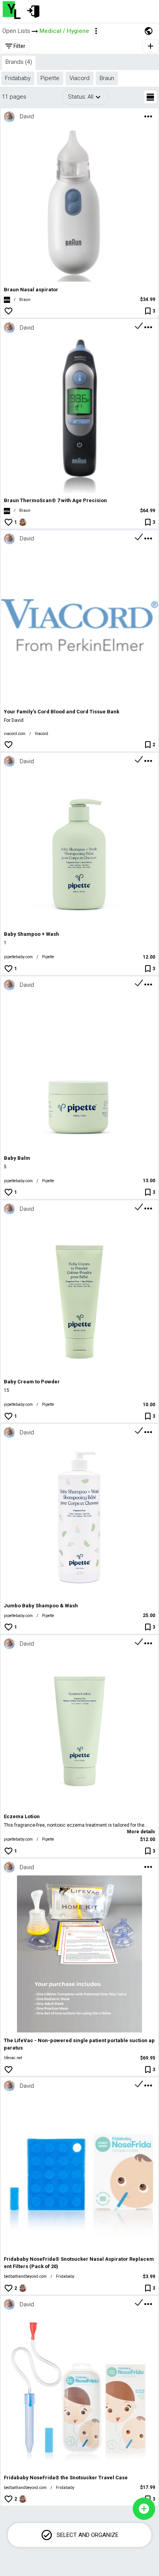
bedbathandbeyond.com (25, 2276)
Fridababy (65, 2276)
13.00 (149, 1181)
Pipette (48, 957)
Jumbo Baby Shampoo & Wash (41, 1606)
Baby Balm (17, 1158)
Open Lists (16, 31)
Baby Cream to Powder (32, 1382)
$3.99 (149, 2277)
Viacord (41, 734)
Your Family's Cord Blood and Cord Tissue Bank (62, 712)
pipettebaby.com (18, 957)
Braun (25, 300)
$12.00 (148, 1839)
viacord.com (15, 734)
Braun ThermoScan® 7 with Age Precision (55, 500)
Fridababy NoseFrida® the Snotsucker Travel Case (66, 2478)
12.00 (149, 957)
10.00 (149, 1405)
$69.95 (148, 2058)
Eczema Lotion (22, 1816)
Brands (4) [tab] (19, 62)
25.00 (149, 1615)
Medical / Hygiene (64, 31)
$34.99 (148, 299)
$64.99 (148, 511)
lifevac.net (13, 2058)
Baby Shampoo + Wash (31, 934)
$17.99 (148, 2487)
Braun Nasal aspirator (31, 290)
